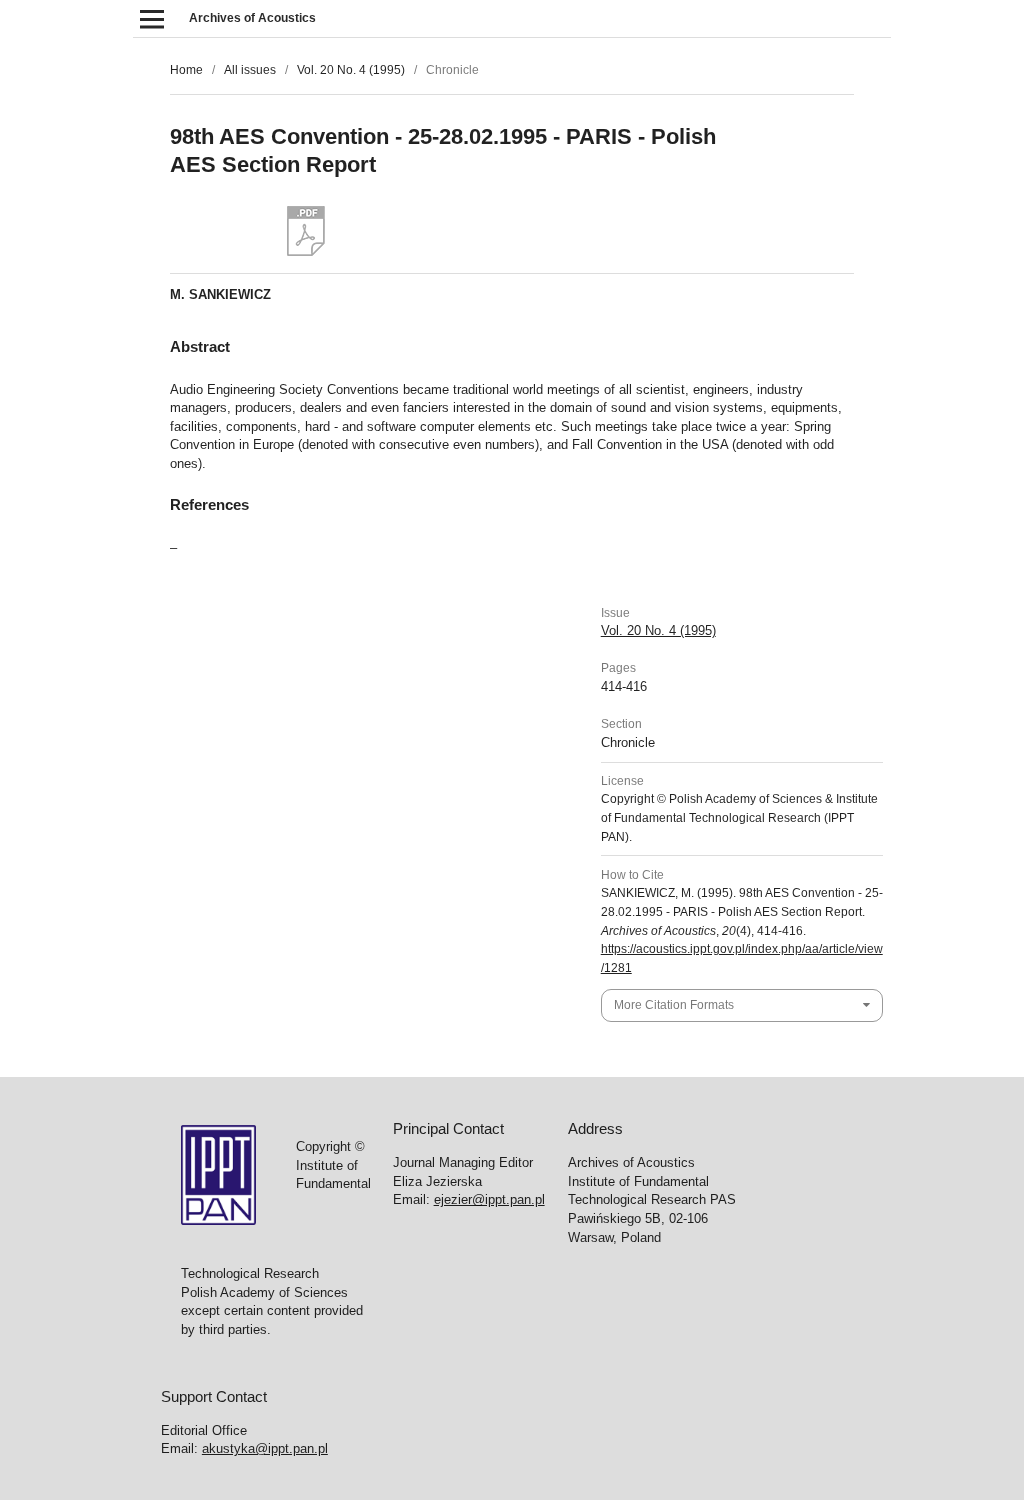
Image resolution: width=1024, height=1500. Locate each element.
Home (186, 70)
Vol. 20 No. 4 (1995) (351, 70)
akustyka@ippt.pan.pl (265, 1448)
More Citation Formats (674, 1005)
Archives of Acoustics (252, 18)
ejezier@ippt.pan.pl (489, 1199)
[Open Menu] (151, 18)
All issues (250, 70)
